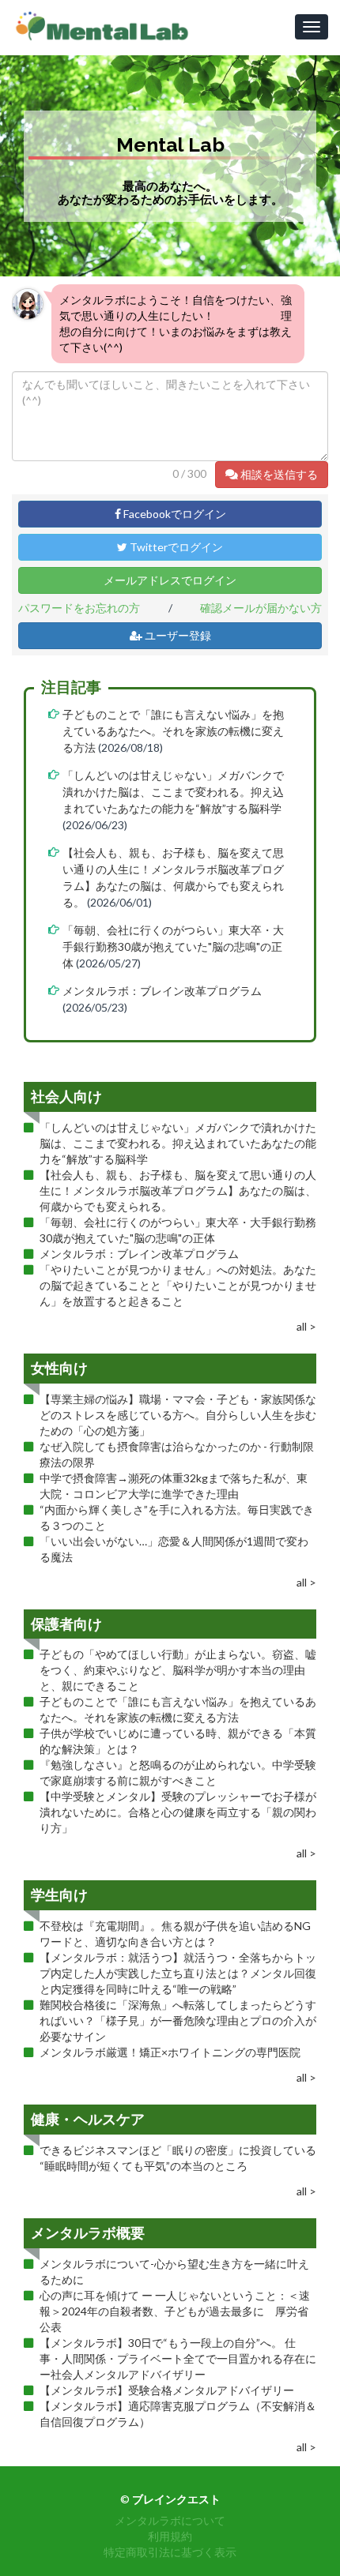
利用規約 (170, 2536)
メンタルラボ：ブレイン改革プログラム (162, 991)
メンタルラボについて (170, 2520)
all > (306, 1326)
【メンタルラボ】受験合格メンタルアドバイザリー (167, 2390)
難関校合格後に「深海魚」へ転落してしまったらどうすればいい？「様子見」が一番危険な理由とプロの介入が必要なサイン (178, 2020)
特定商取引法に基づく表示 (170, 2552)
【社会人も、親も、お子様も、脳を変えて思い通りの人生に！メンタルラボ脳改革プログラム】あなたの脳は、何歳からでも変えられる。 (178, 1190)
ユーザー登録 (177, 635)
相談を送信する (278, 474)
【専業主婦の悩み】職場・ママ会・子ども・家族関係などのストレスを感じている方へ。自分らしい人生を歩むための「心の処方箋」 (178, 1415)
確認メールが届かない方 (261, 608)
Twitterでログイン (175, 547)
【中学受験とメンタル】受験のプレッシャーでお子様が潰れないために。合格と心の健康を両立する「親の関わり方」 (178, 1812)
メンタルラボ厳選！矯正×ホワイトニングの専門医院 (170, 2052)
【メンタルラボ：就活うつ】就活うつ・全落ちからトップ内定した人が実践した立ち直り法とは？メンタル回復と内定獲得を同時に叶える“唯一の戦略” (178, 1973)
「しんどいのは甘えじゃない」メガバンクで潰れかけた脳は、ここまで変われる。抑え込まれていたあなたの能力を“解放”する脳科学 (173, 792)
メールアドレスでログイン (170, 580)
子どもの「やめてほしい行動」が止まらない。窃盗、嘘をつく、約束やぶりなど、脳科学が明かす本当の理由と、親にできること (178, 1670)
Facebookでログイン (174, 514)
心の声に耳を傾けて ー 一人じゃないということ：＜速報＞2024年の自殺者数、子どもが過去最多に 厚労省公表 (175, 2311)
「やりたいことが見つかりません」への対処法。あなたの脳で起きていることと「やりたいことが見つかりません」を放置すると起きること (178, 1285)
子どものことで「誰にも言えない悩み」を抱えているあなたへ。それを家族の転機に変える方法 (173, 731)
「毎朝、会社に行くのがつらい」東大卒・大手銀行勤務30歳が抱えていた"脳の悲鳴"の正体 (173, 946)
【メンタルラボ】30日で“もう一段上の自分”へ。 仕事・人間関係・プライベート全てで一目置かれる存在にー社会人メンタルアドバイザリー (178, 2358)
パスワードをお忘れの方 (79, 608)
